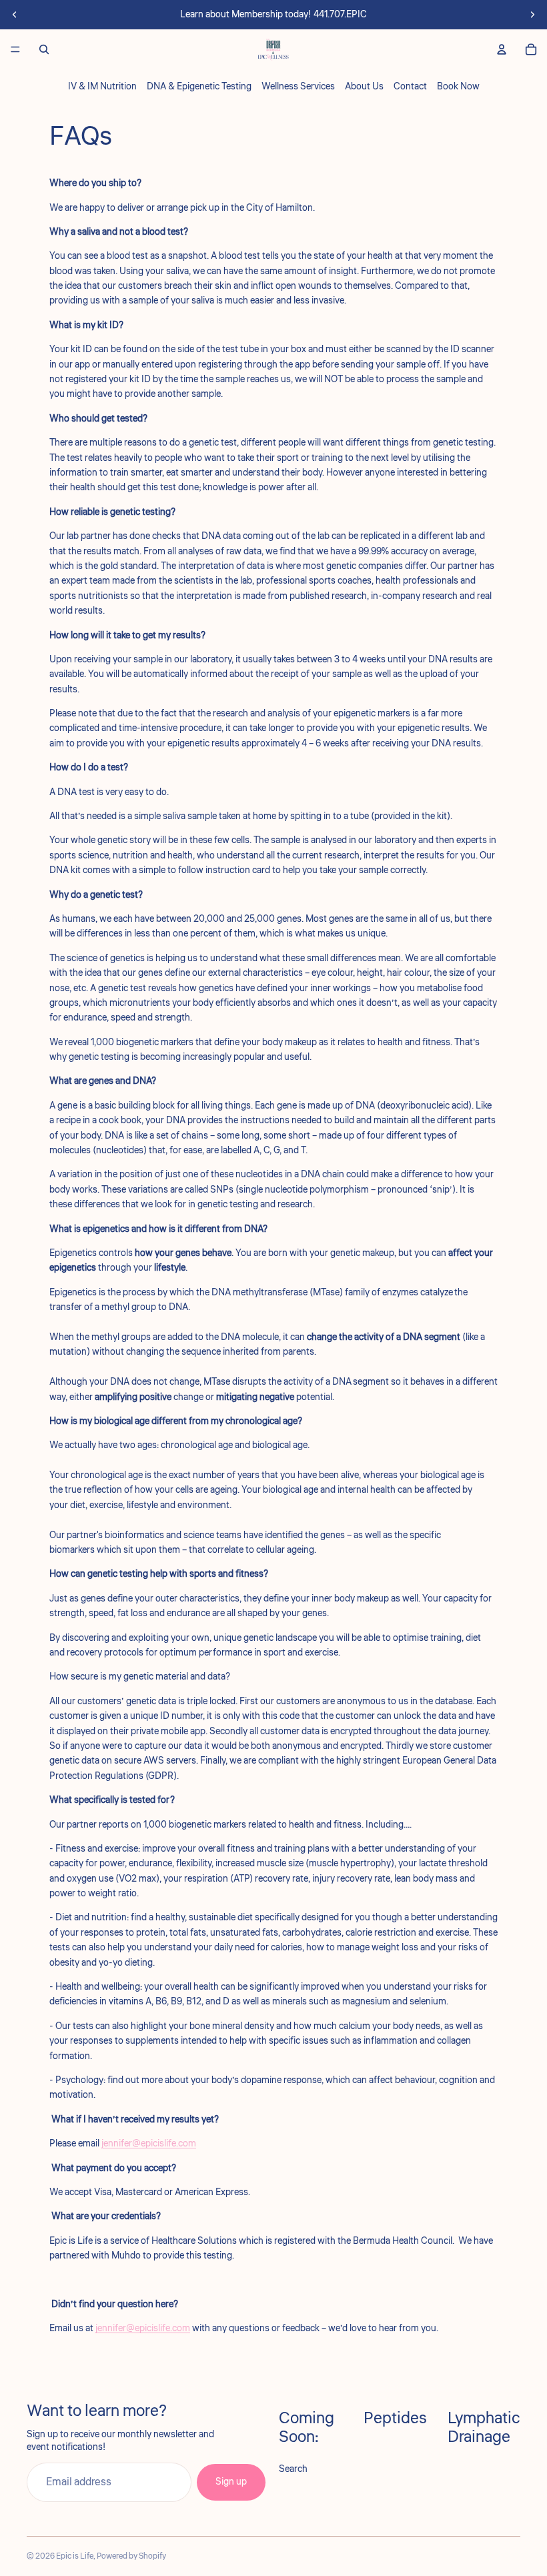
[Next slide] (532, 15)
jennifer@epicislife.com (149, 2144)
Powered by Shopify (131, 2556)
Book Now (458, 87)
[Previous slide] (15, 15)
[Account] (502, 49)
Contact (410, 87)
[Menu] (15, 49)
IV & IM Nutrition (102, 87)
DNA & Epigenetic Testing (199, 87)
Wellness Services (298, 87)
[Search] (44, 49)
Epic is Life (75, 2556)
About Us (364, 87)
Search (293, 2469)
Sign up (231, 2482)
